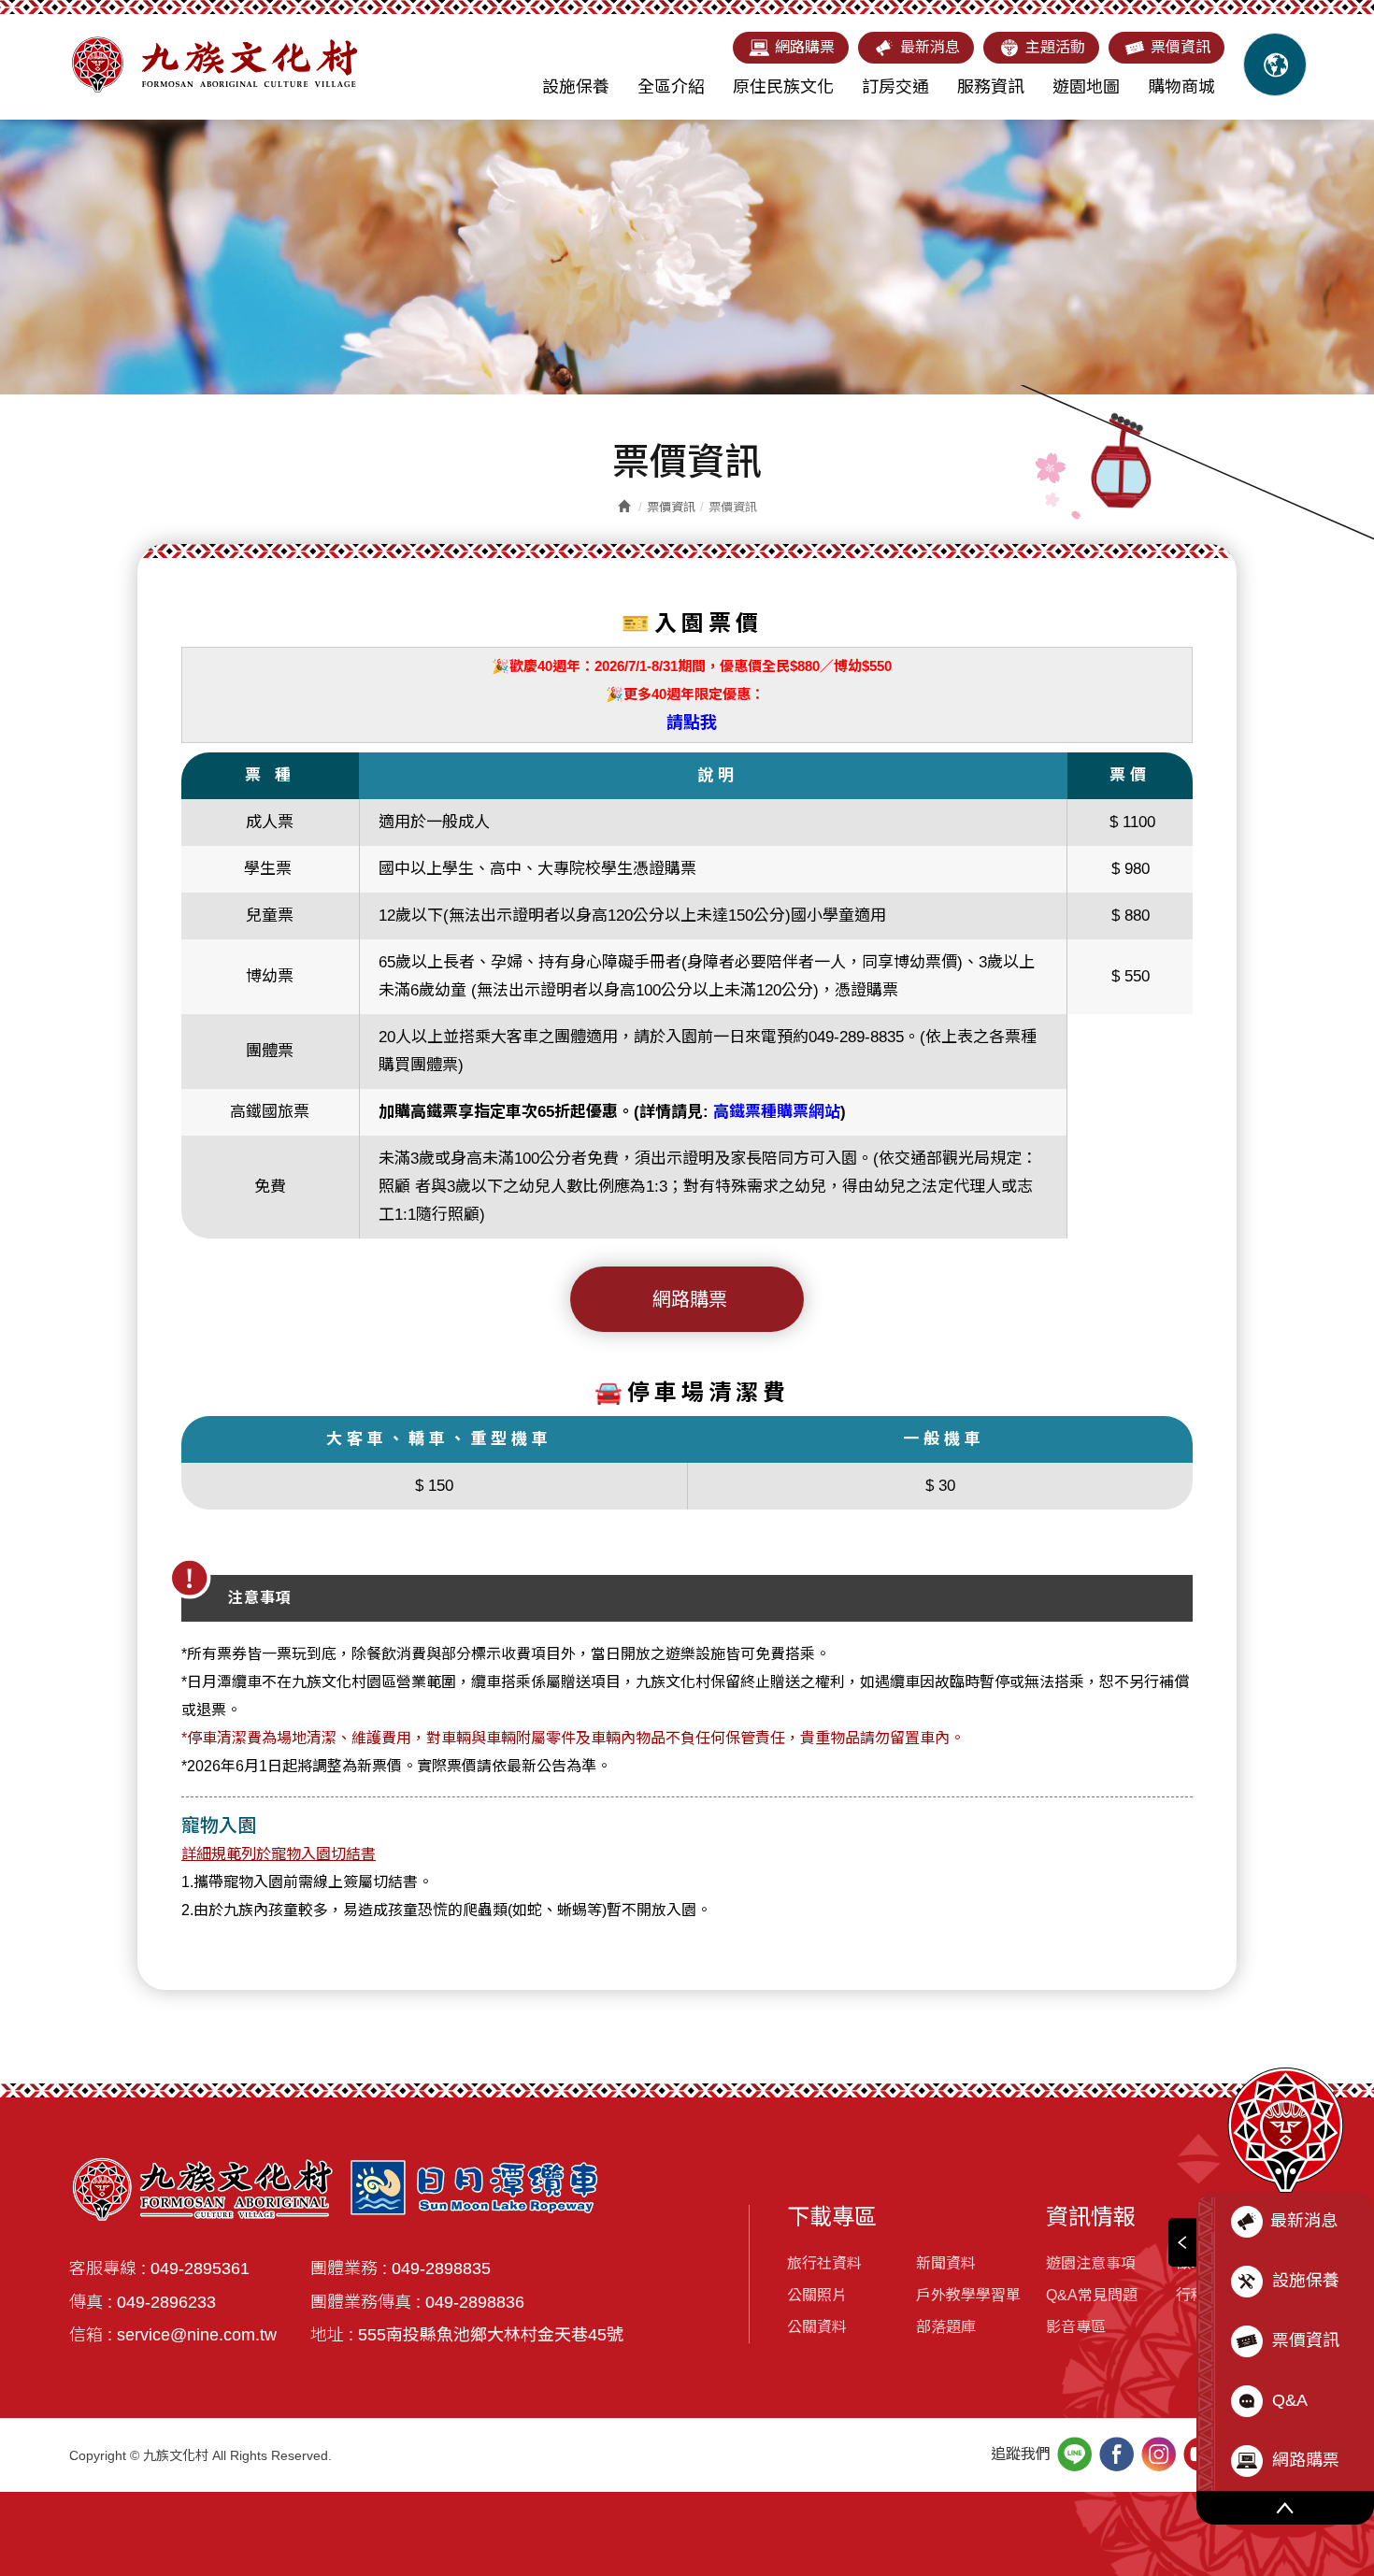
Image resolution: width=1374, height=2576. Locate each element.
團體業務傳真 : (365, 2302)
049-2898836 (475, 2302)
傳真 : (91, 2302)
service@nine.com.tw (197, 2335)
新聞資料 (946, 2263)
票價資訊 (671, 507)
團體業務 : (349, 2268)
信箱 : (91, 2335)
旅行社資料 (824, 2263)
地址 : (332, 2335)
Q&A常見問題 (1092, 2295)
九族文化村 (214, 64)
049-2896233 (166, 2302)
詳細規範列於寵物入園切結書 (279, 1854)
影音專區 (1076, 2327)
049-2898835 (441, 2268)
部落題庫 (946, 2327)
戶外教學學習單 (968, 2295)
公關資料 (817, 2327)
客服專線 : (107, 2268)
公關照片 (817, 2295)
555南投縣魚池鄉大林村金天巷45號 (491, 2335)
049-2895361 (200, 2268)
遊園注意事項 (1091, 2263)
